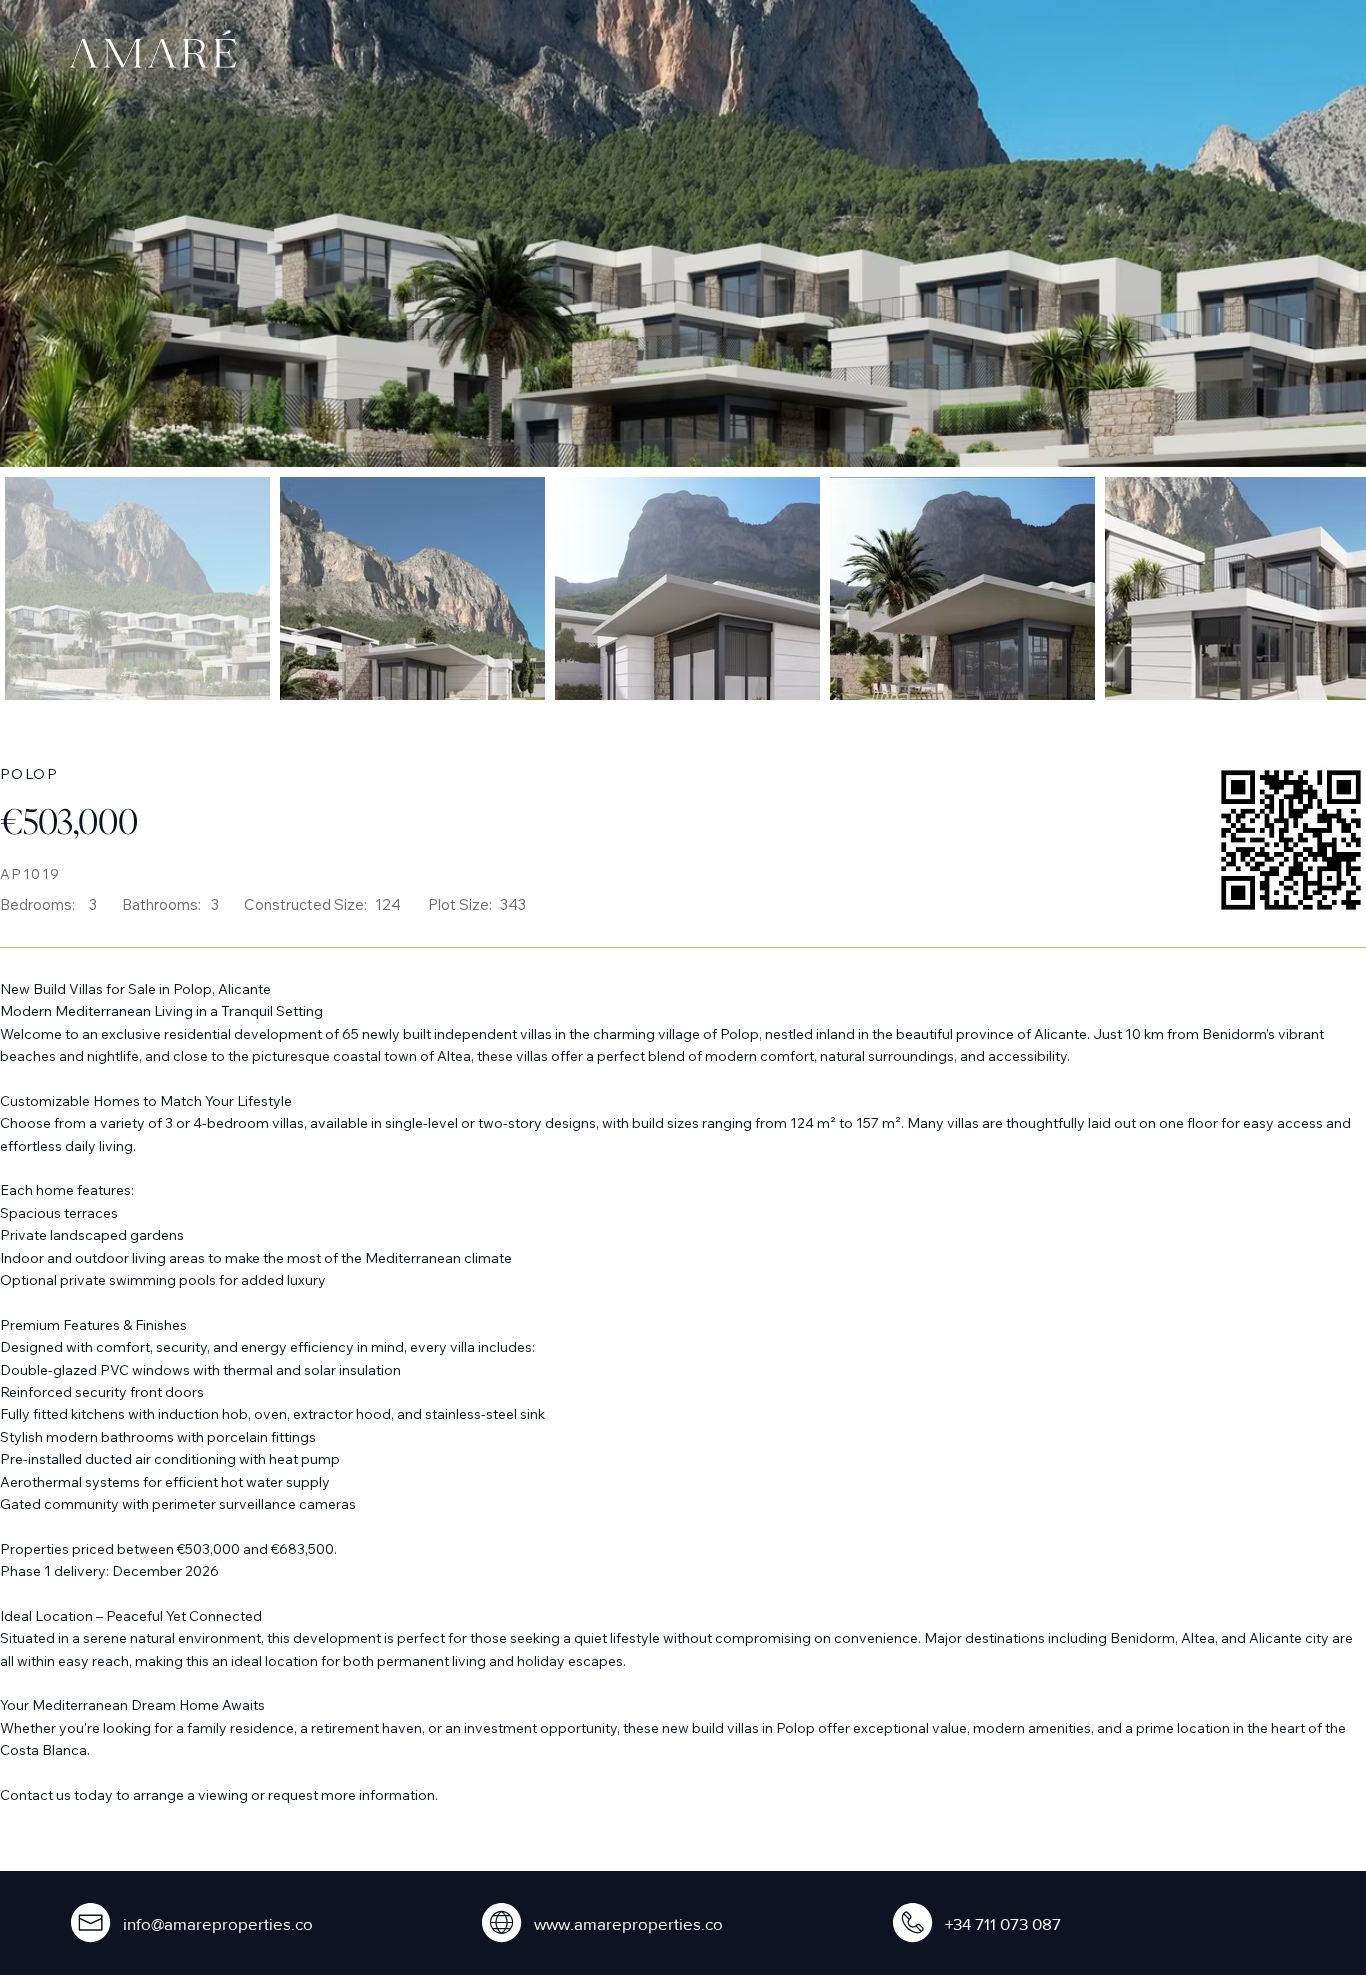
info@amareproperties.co (218, 1923)
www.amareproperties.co (628, 1923)
